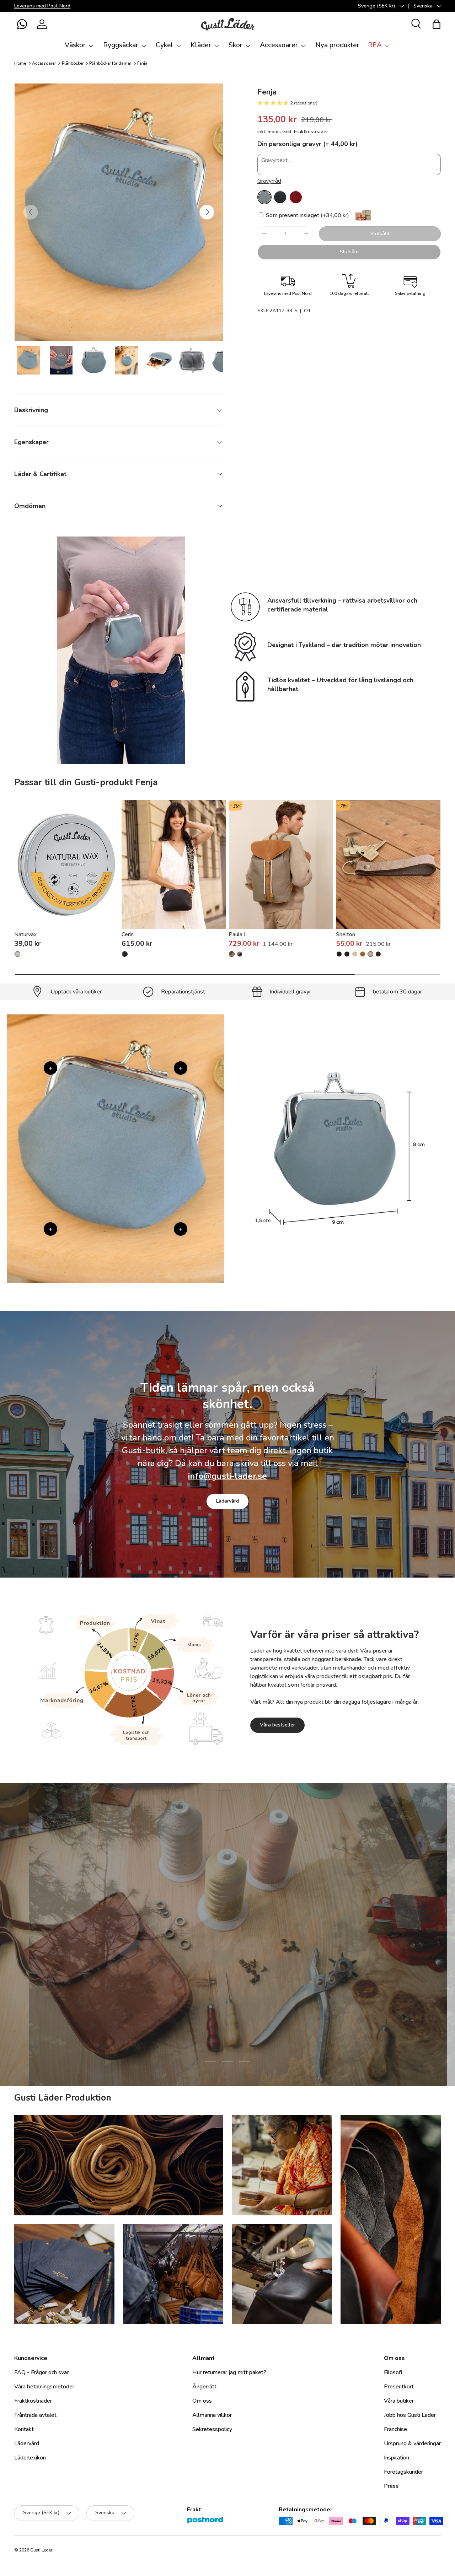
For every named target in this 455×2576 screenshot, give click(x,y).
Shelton (346, 934)
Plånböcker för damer (110, 63)
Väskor (75, 45)
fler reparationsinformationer (254, 1979)
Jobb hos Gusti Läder (410, 2415)
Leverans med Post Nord (42, 6)
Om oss (202, 2401)
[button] (22, 24)
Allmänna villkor (212, 2415)
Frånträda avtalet (35, 2415)
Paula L (238, 934)
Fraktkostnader (311, 132)
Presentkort (399, 2387)
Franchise (395, 2429)
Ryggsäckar (121, 45)
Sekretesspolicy (212, 2429)
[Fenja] (264, 197)
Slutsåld (380, 234)
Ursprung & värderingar (412, 2443)
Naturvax (25, 934)
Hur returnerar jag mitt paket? (229, 2372)
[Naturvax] (67, 864)
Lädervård (227, 1501)
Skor (235, 45)
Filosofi (393, 2372)
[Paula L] (281, 864)
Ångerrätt (204, 2387)
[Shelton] (388, 864)
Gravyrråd (269, 181)
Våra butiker (399, 2401)
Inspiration (397, 2458)
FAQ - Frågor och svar (41, 2372)
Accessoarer (279, 45)
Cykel (164, 45)
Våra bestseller (277, 1725)
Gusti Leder (41, 2550)
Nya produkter (337, 45)
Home (20, 63)
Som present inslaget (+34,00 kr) (307, 215)
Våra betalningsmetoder (44, 2387)
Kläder (201, 45)
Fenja (142, 63)
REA (375, 45)
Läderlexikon (30, 2458)
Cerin (128, 934)
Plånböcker (73, 63)
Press (391, 2486)
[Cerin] (174, 864)
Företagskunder (403, 2472)
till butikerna (182, 1979)
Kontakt (24, 2429)
